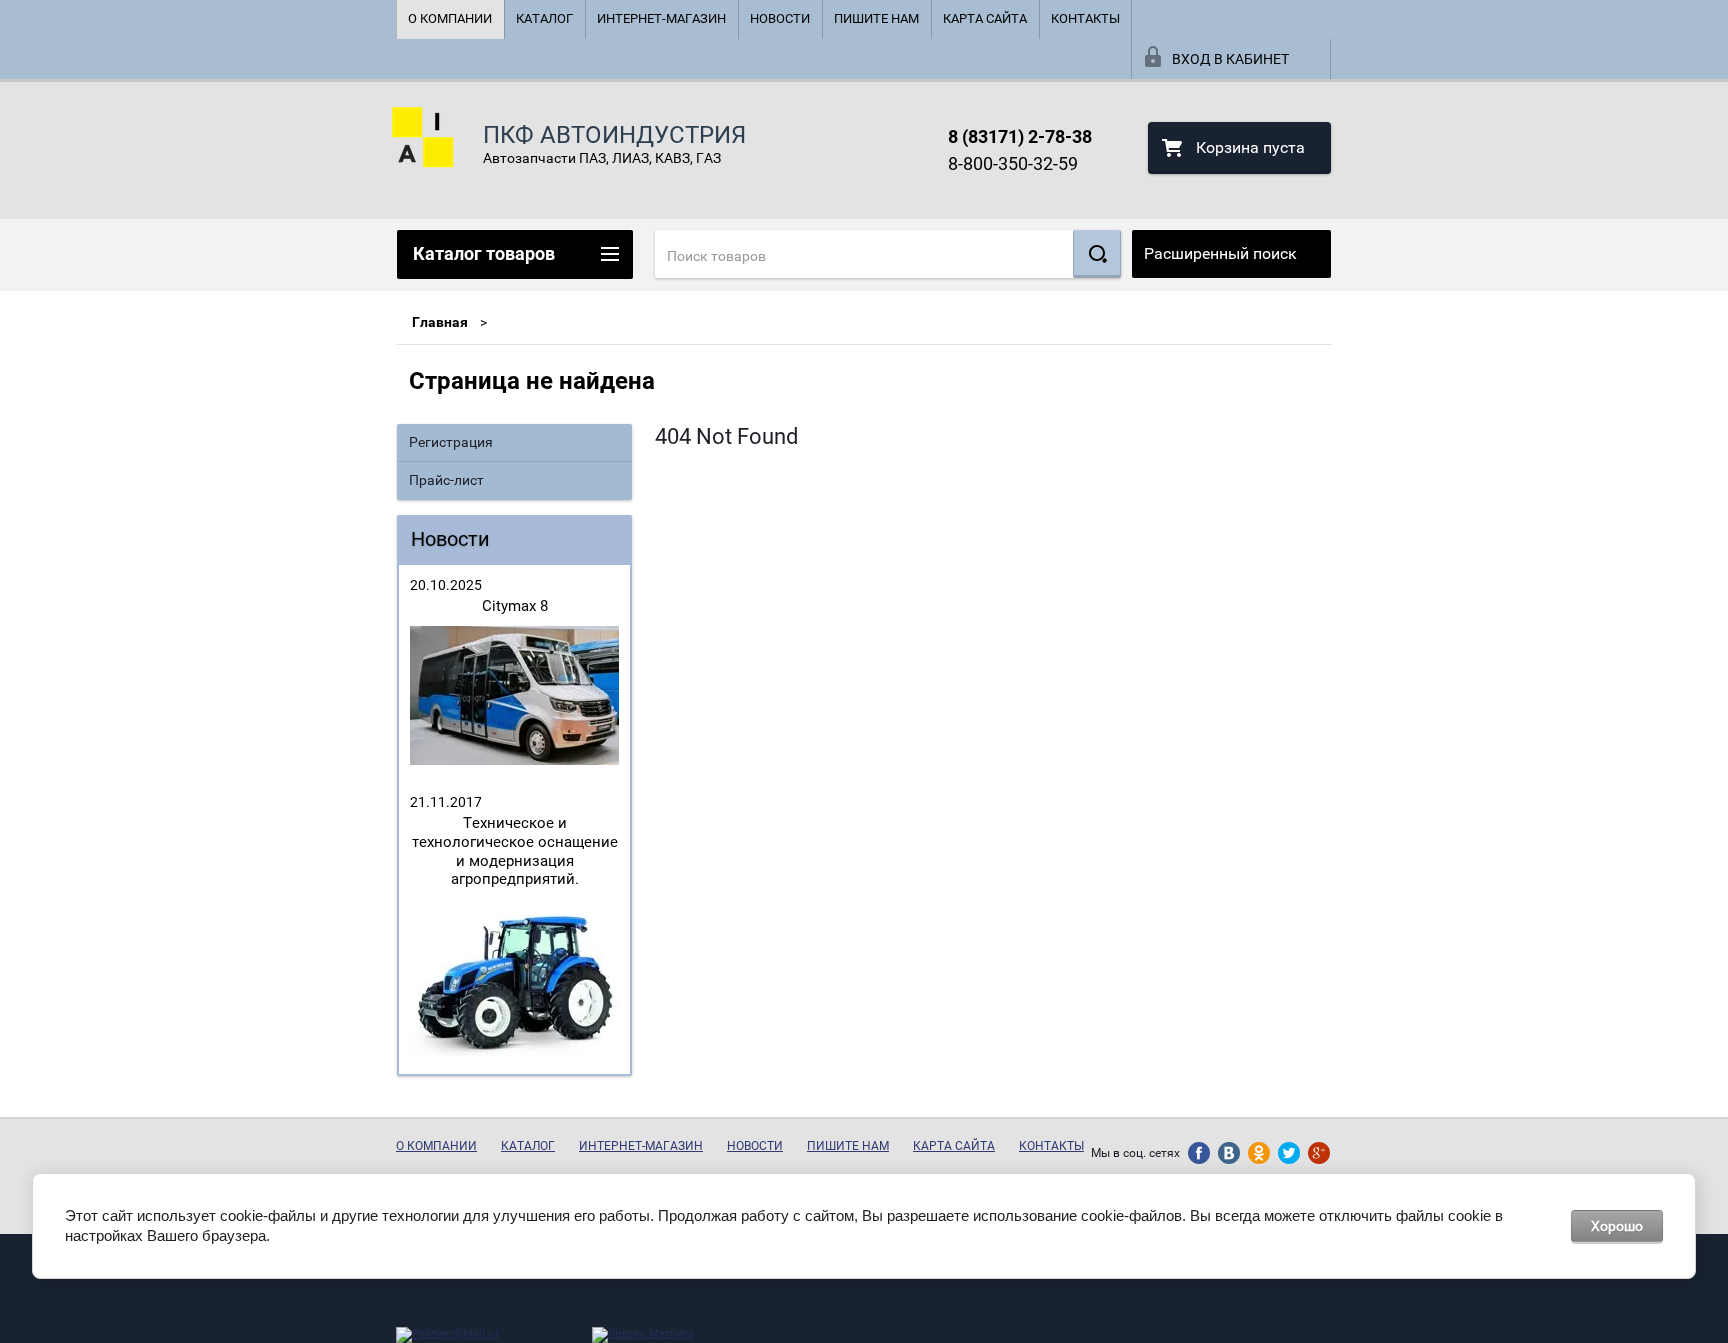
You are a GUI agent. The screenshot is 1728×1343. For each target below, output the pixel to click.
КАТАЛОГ (544, 18)
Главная (440, 322)
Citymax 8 (515, 606)
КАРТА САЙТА (985, 18)
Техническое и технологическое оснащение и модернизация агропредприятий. (515, 851)
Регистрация (451, 442)
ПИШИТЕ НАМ (876, 18)
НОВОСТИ (780, 18)
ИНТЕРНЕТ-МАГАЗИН (661, 18)
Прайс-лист (446, 480)
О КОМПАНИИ (450, 18)
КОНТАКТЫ (1085, 18)
